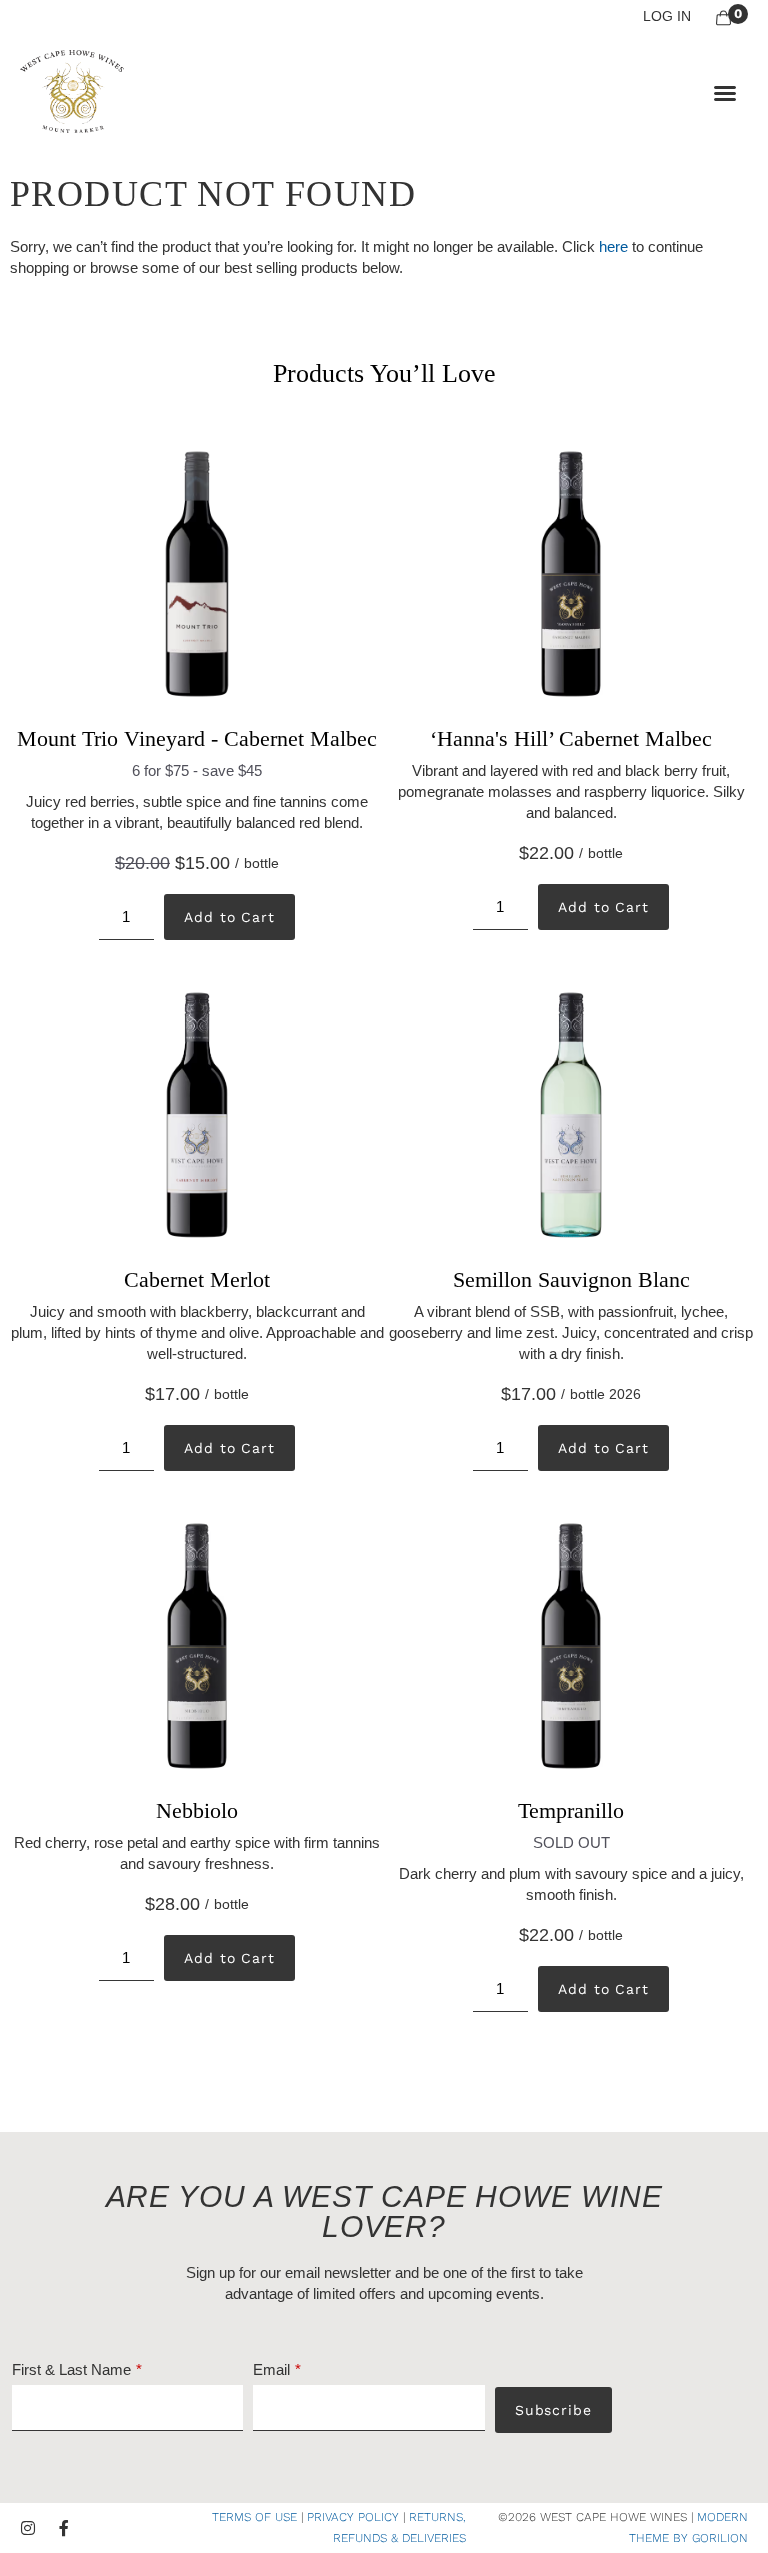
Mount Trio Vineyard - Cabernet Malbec (197, 738)
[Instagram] (28, 2528)
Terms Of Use (254, 2517)
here (613, 246)
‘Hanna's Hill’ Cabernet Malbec (571, 738)
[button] (725, 93)
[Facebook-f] (64, 2528)
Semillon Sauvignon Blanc (571, 1279)
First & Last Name (71, 2369)
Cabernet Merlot (197, 1279)
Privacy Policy (353, 2517)
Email (271, 2369)
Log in (667, 16)
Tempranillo (571, 1810)
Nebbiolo (197, 1810)
